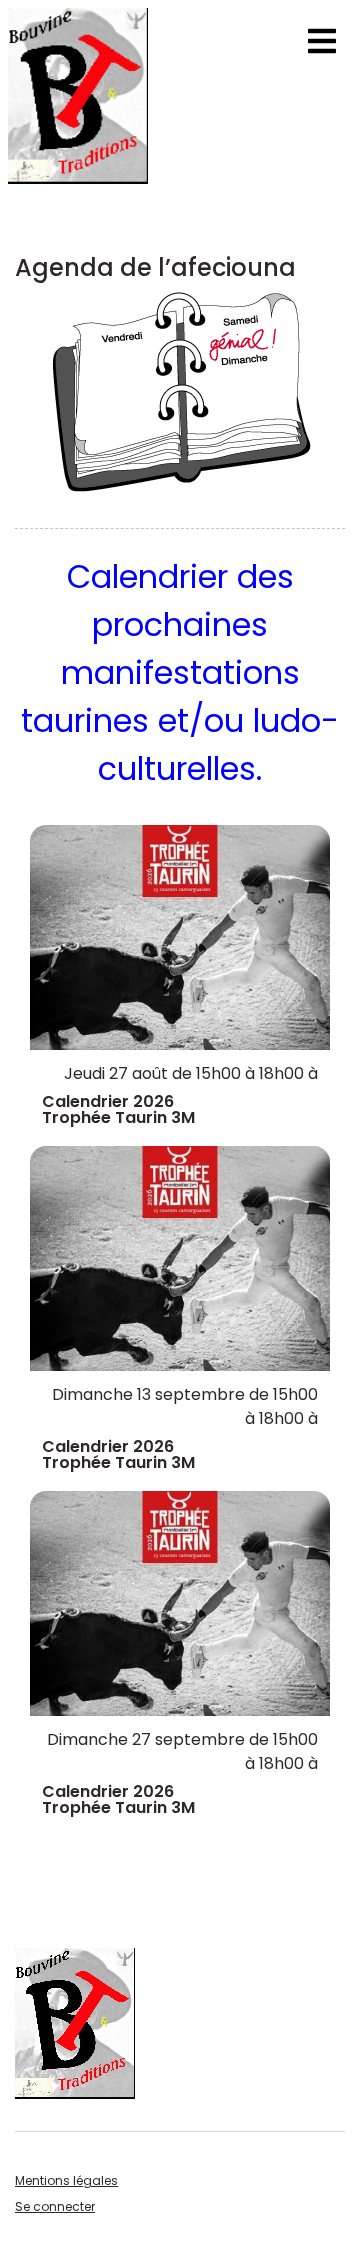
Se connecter (55, 2206)
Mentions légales (66, 2180)
